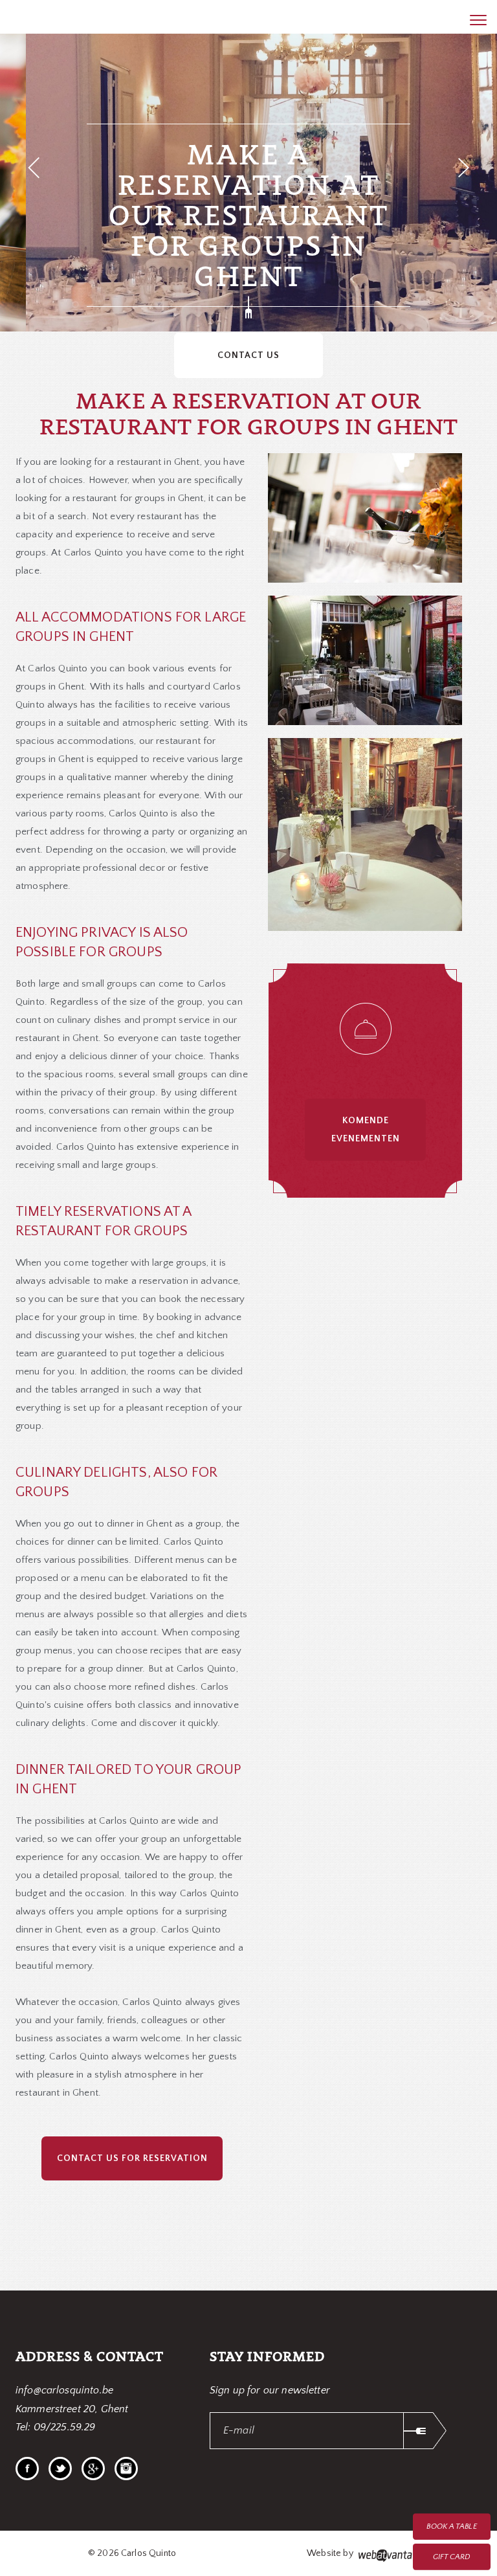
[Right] (464, 168)
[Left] (33, 168)
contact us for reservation (132, 2158)
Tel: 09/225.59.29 (56, 2427)
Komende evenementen (366, 1130)
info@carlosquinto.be (64, 2390)
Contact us (248, 355)
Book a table (451, 2526)
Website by (331, 2553)
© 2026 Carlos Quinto (132, 2553)
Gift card (452, 2557)
